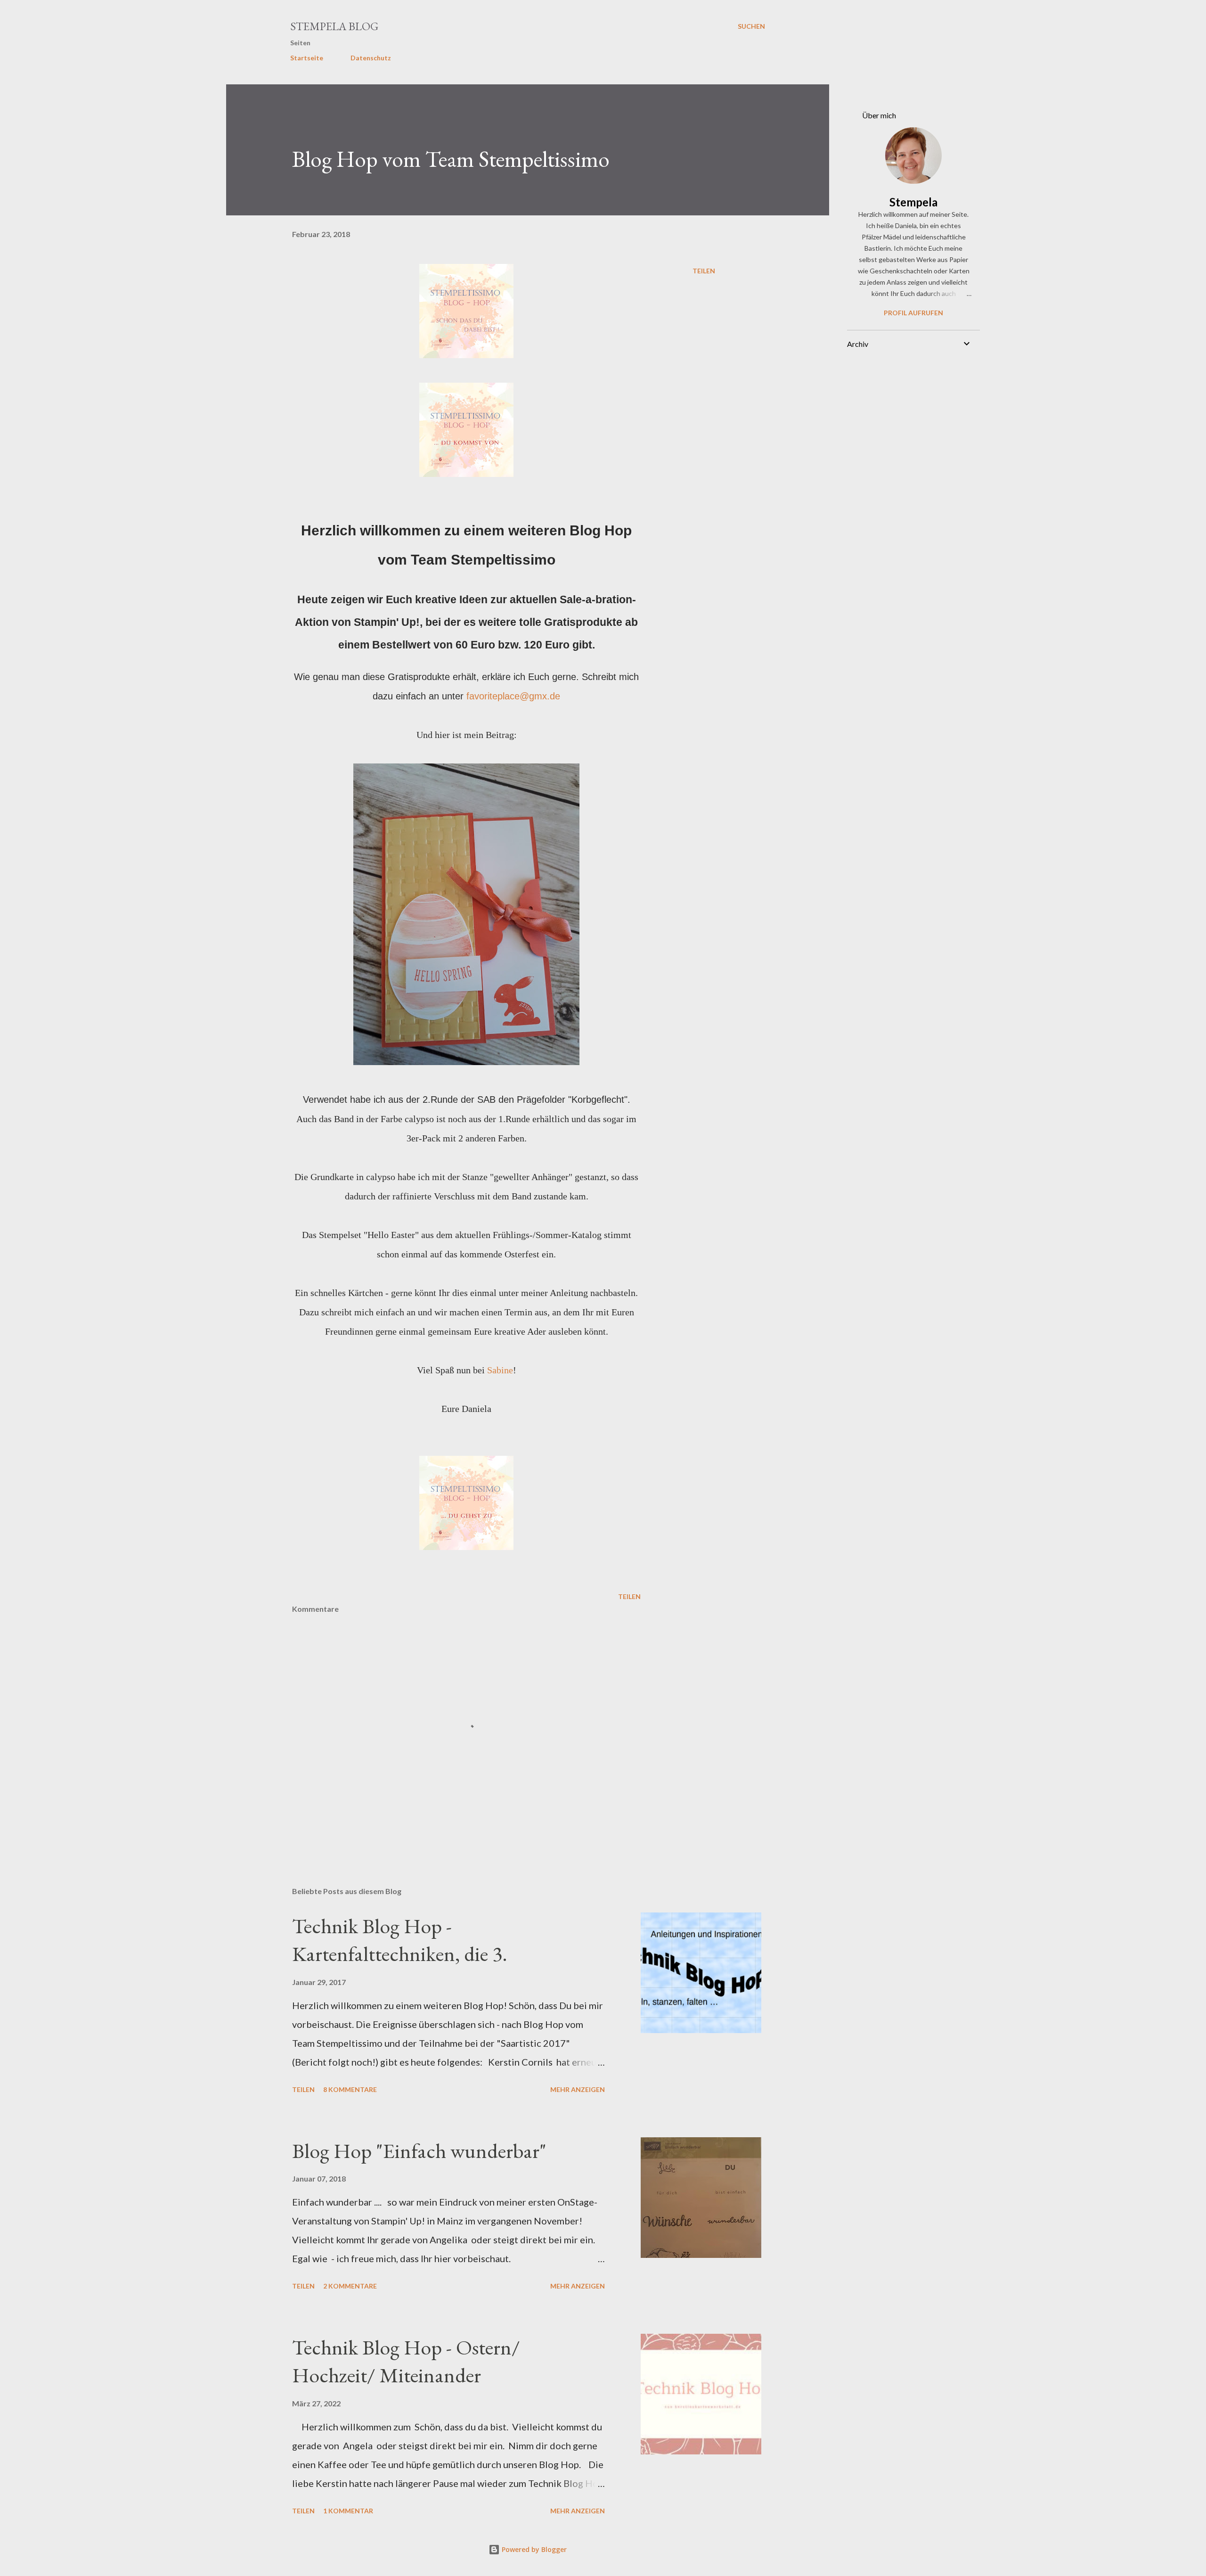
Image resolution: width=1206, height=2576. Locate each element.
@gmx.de (540, 696)
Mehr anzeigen (578, 2089)
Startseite (307, 58)
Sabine (500, 1370)
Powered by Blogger (533, 2549)
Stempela (913, 202)
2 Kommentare (350, 2286)
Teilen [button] (704, 271)
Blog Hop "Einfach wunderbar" (419, 2151)
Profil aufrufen (913, 313)
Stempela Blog (334, 26)
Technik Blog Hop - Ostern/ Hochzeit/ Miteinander (406, 2361)
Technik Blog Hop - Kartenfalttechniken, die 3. (400, 1940)
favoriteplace (493, 696)
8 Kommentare (350, 2089)
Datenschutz (371, 58)
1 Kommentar (348, 2511)
